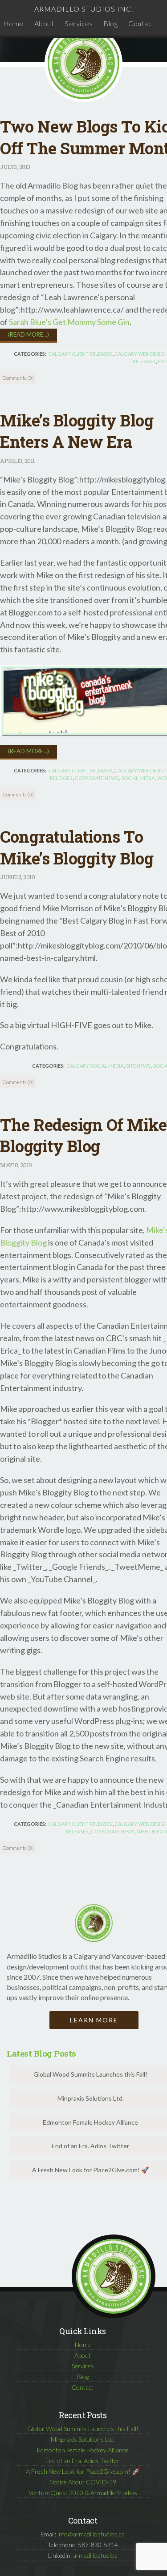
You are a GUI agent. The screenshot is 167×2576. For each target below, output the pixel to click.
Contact (142, 23)
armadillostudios (95, 2555)
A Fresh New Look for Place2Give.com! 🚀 (83, 2471)
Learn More (94, 2020)
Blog (110, 23)
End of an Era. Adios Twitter (83, 2461)
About (44, 23)
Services (79, 23)
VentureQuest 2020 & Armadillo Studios (83, 2493)
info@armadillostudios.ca (91, 2534)
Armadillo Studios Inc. (84, 9)
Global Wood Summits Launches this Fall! (83, 2429)
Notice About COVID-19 (83, 2482)
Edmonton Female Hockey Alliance (83, 2450)
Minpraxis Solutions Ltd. (83, 2439)
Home (13, 23)
